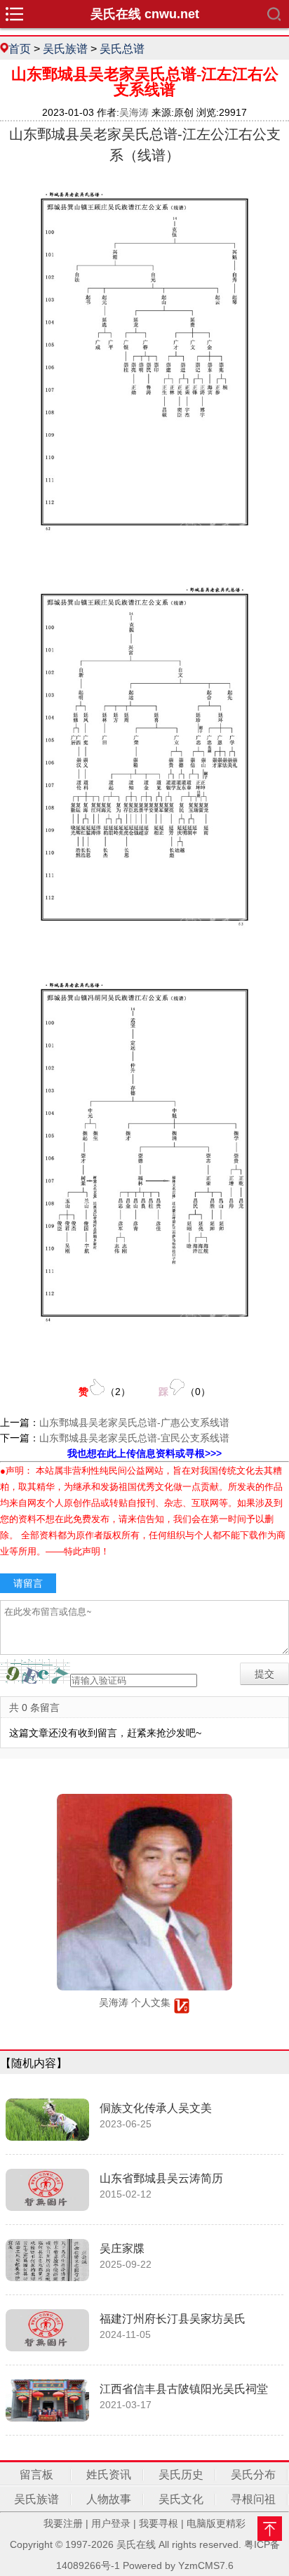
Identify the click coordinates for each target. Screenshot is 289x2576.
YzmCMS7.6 (206, 2565)
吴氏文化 (181, 2499)
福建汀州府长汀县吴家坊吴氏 (173, 2319)
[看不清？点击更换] (35, 1671)
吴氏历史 (181, 2475)
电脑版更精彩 (216, 2523)
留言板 (36, 2475)
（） (105, 1392)
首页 (20, 48)
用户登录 (111, 2523)
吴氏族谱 (65, 48)
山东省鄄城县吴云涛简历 (161, 2178)
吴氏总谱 (122, 48)
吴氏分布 (253, 2475)
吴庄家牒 (122, 2248)
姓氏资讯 (109, 2475)
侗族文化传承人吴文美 (156, 2108)
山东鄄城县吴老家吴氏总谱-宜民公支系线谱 (134, 1438)
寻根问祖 (253, 2499)
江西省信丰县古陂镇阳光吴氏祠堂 (184, 2389)
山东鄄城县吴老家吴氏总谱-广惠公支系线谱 (134, 1422)
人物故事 (109, 2499)
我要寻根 (159, 2523)
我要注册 (63, 2523)
